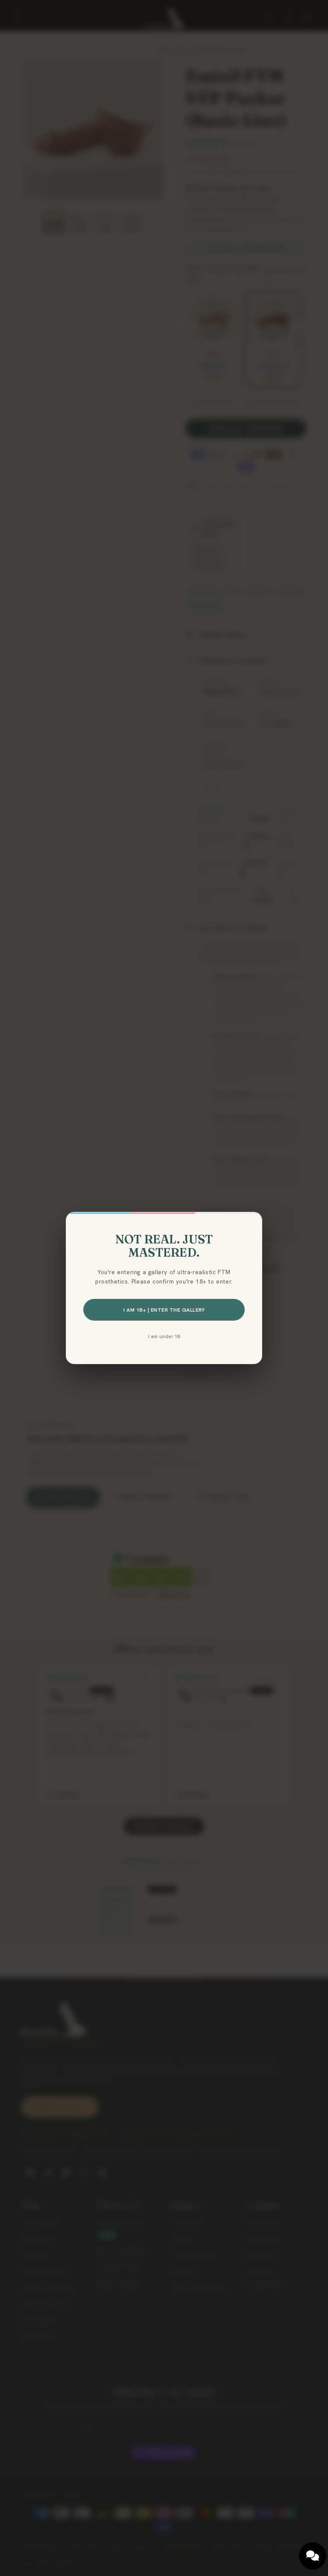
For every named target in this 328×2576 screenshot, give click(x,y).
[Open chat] (313, 2556)
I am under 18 (164, 1336)
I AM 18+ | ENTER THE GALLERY (164, 1310)
